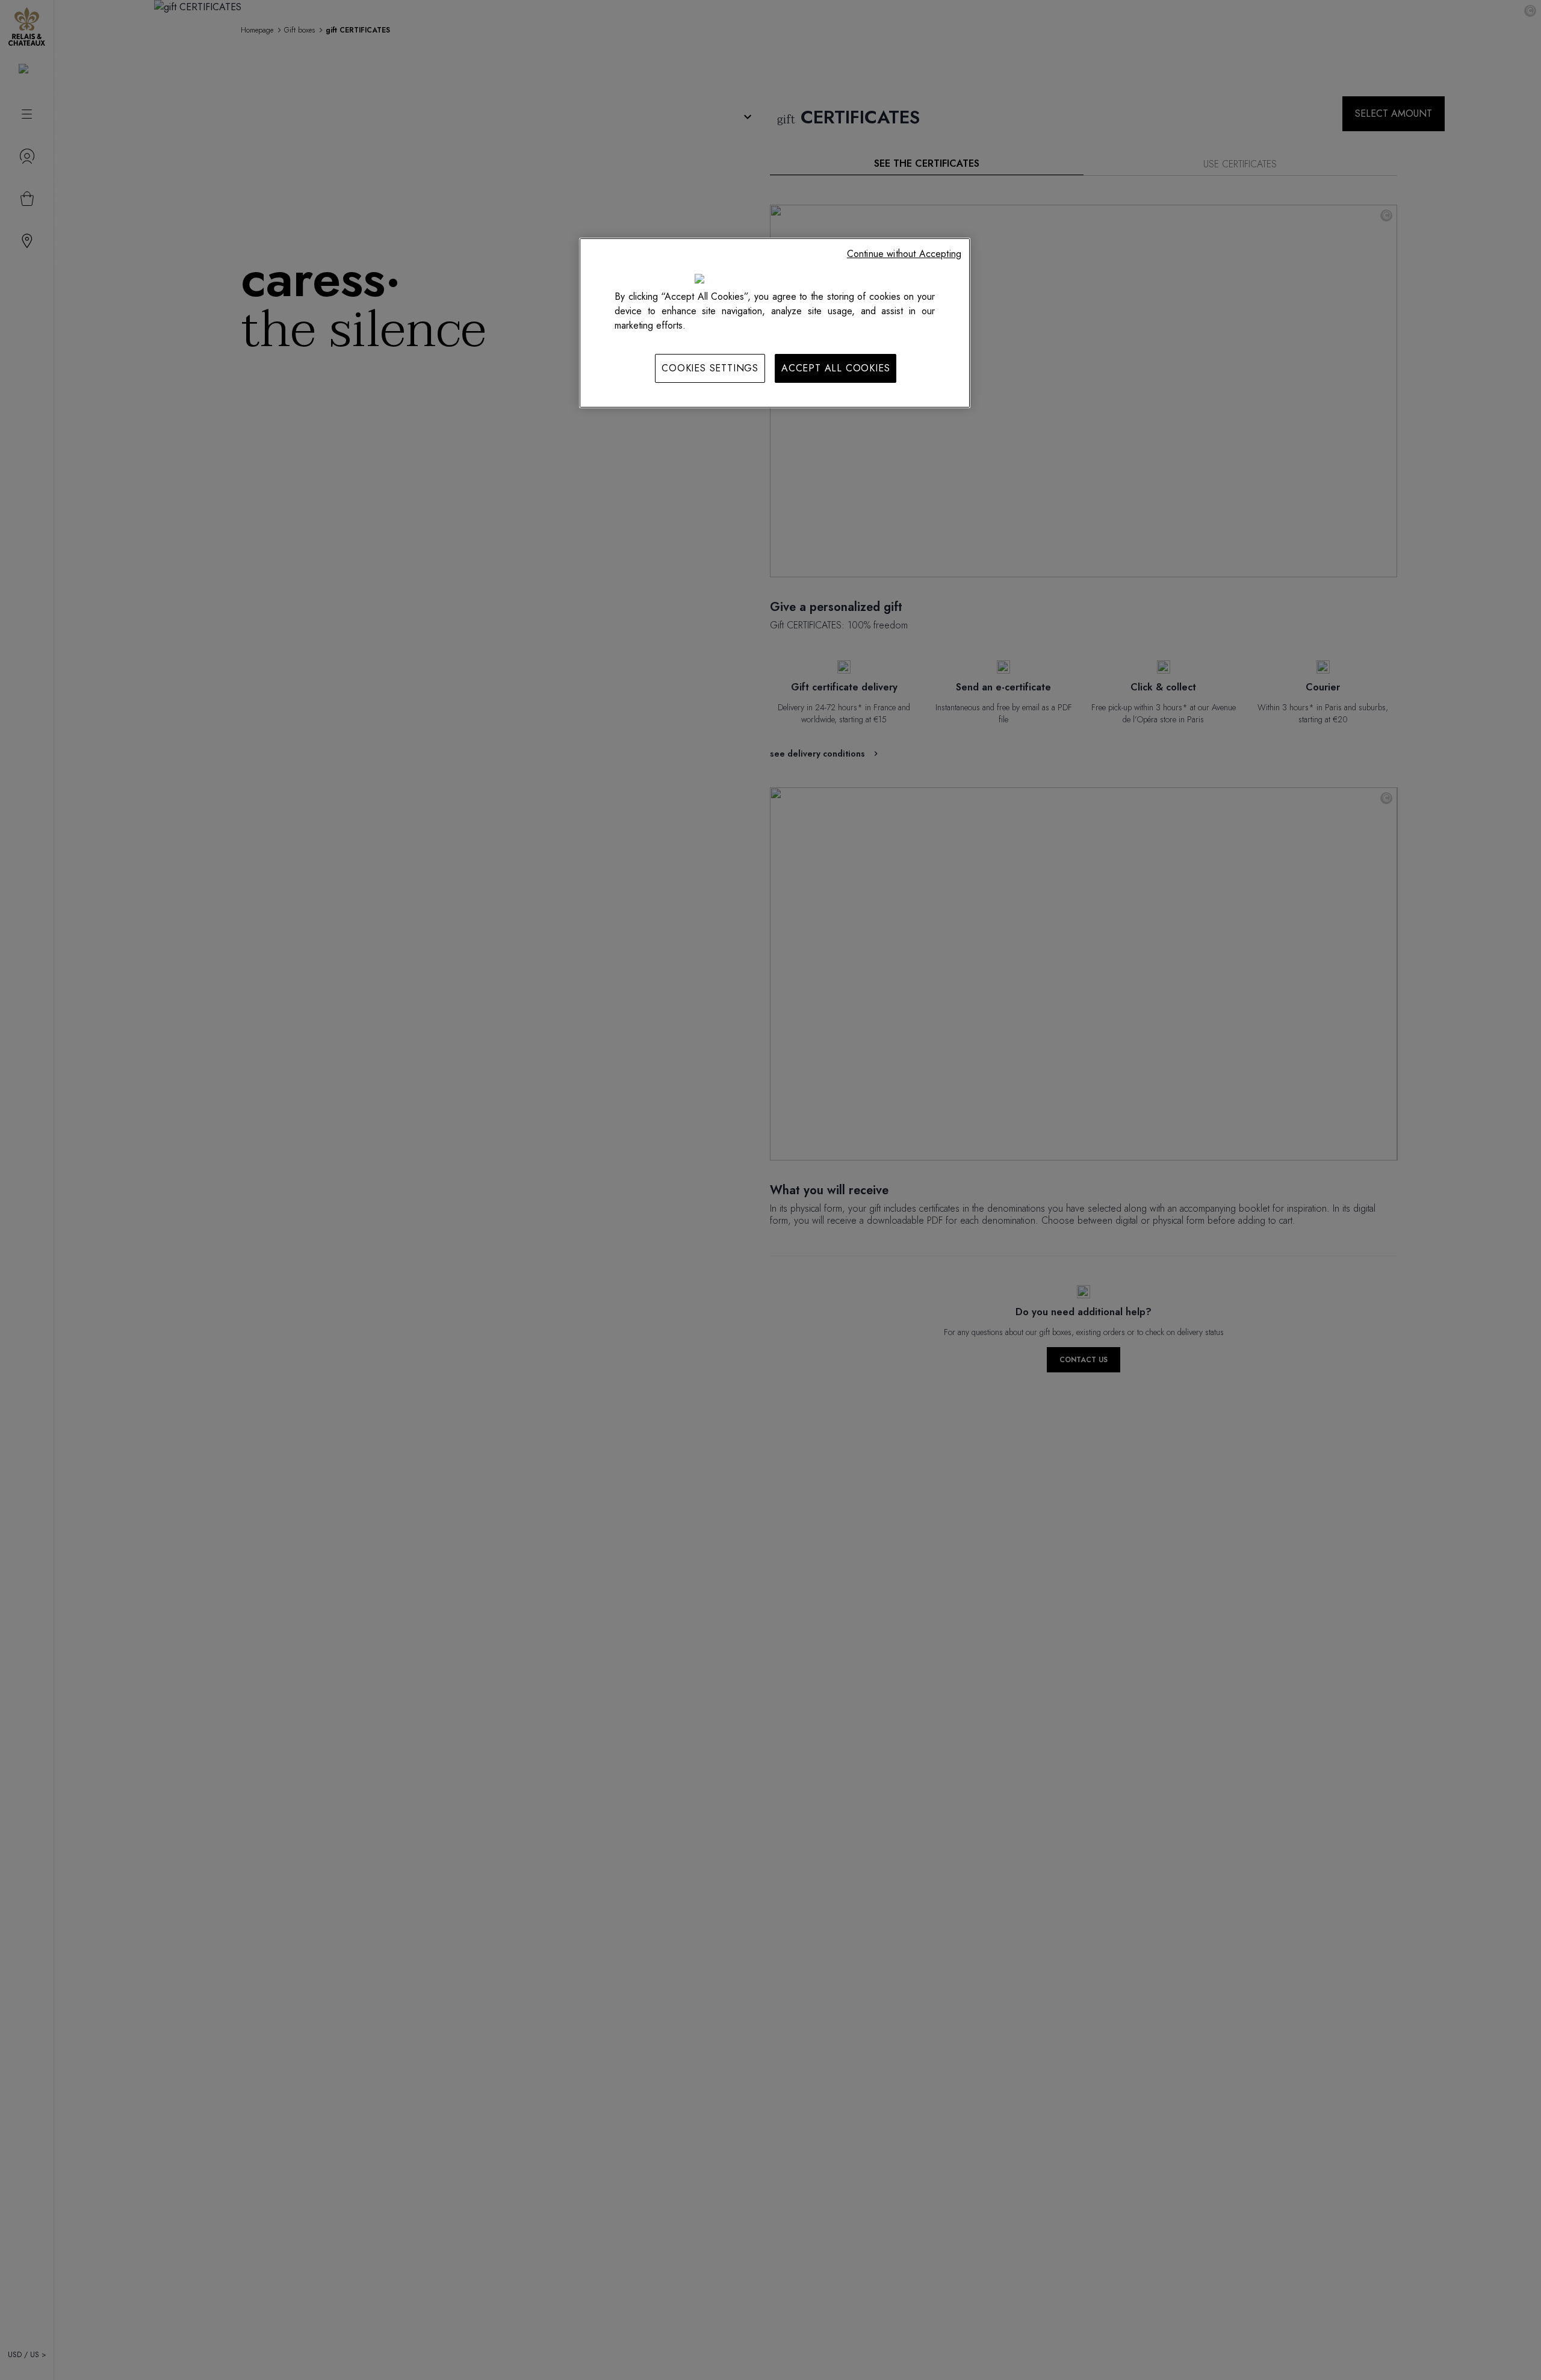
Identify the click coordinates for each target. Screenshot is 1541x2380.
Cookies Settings (710, 368)
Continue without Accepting (904, 254)
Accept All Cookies (836, 368)
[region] (775, 323)
